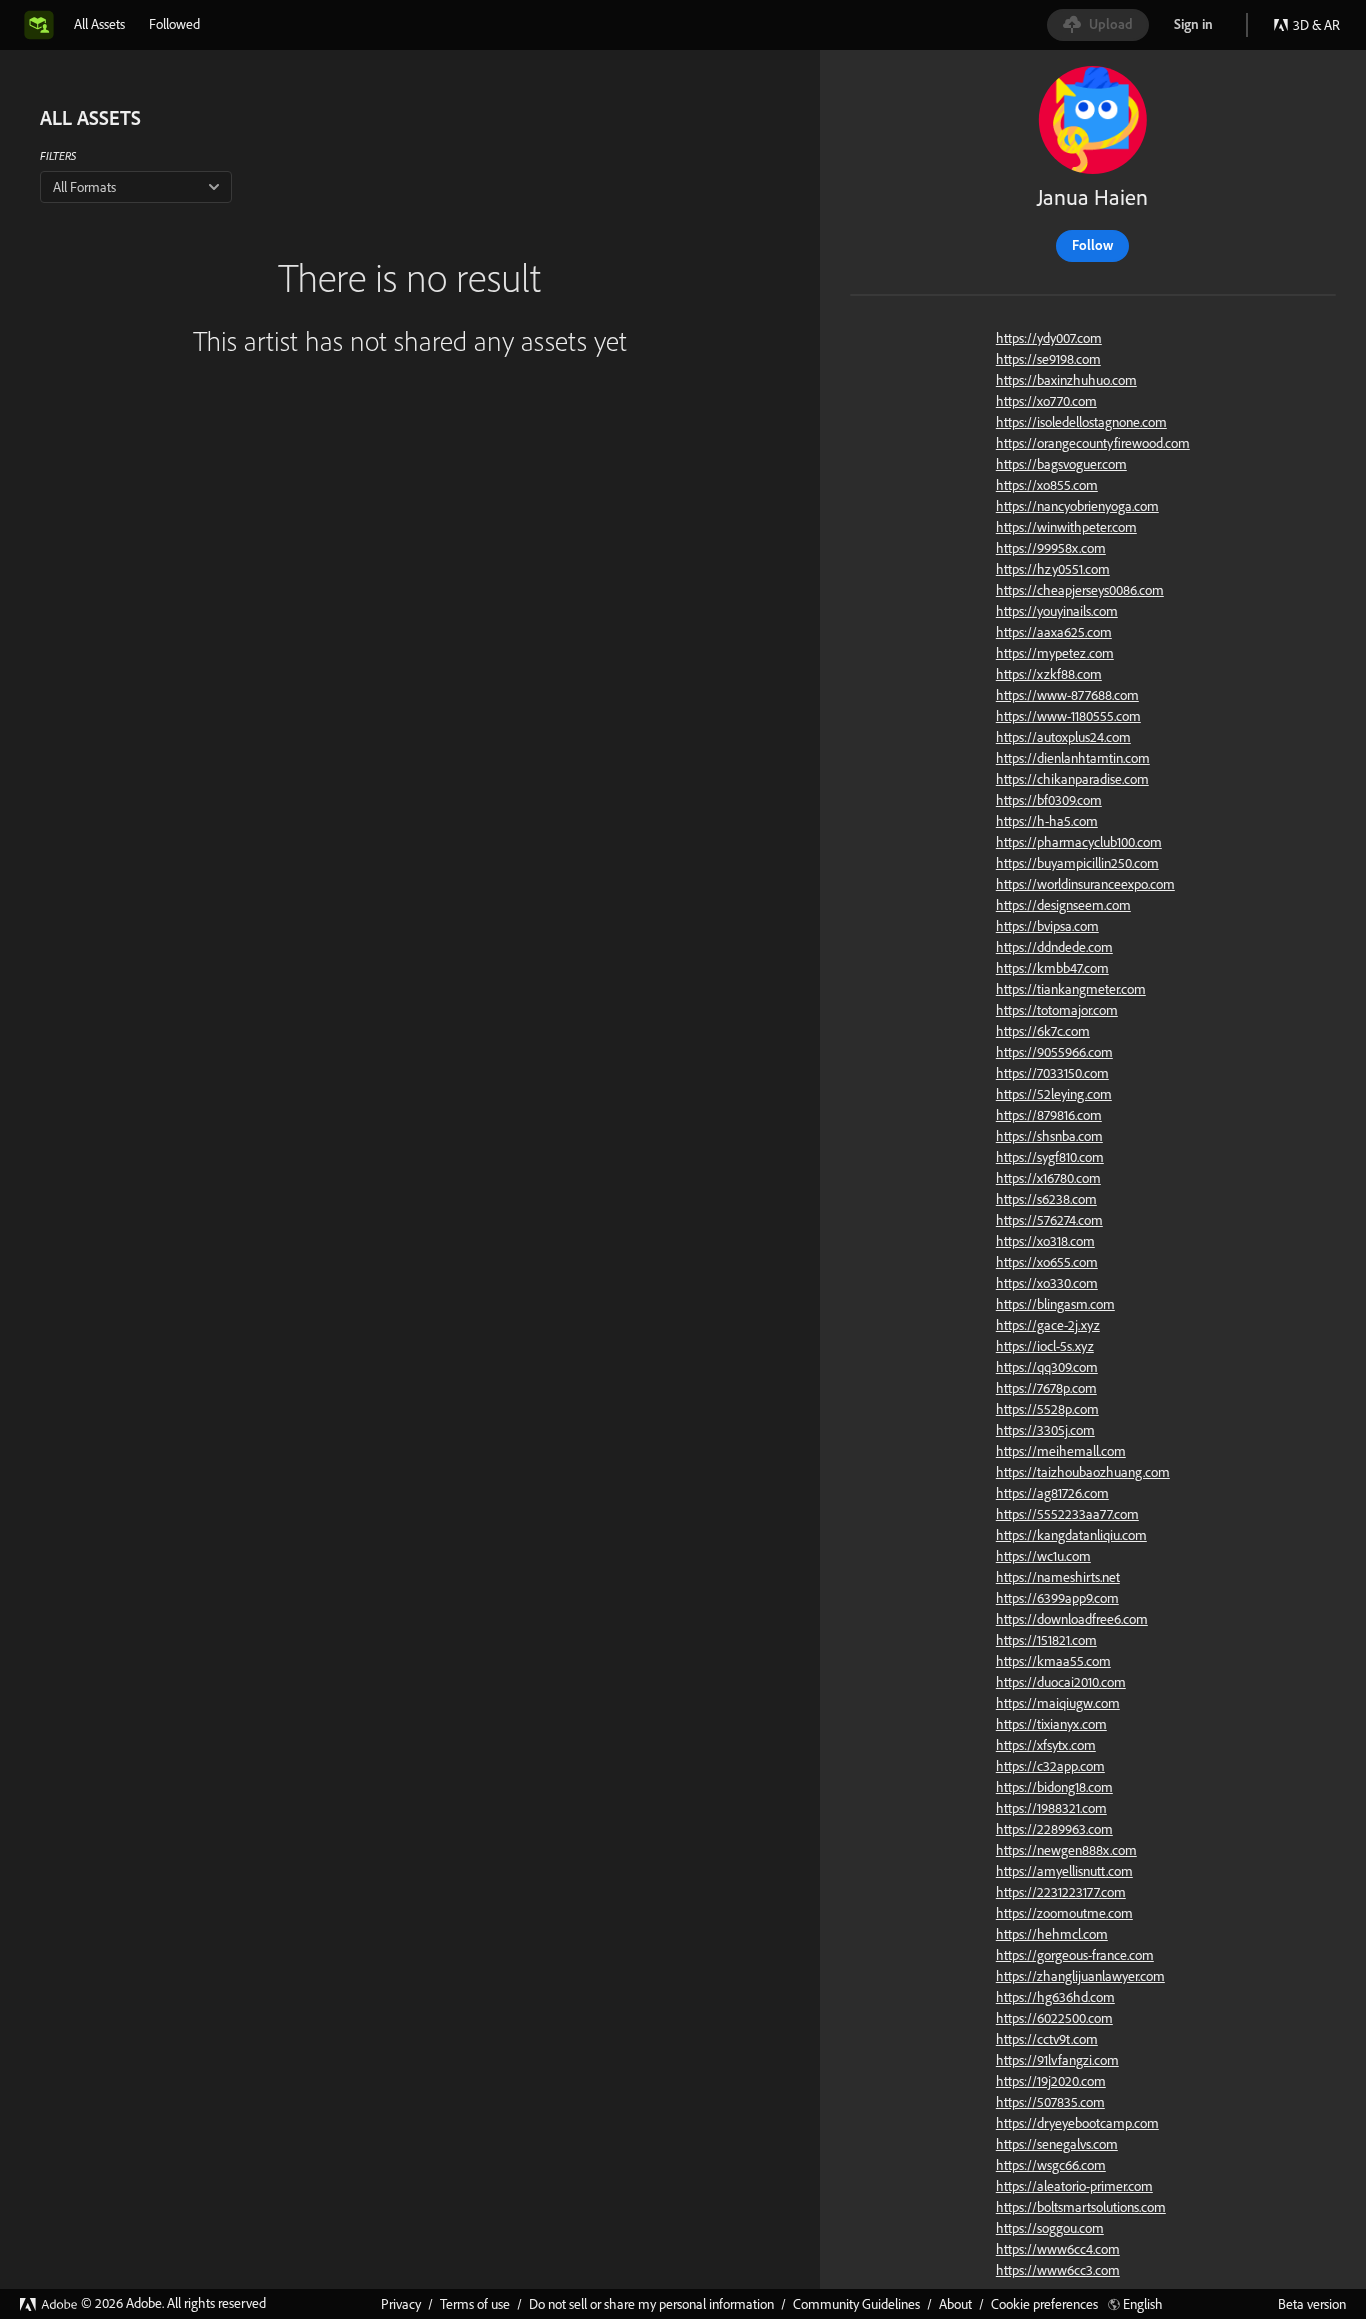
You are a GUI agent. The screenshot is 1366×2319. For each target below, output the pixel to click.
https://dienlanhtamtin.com (1073, 758)
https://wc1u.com (1043, 1556)
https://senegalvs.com (1057, 2144)
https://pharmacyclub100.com (1079, 842)
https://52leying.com (1054, 1094)
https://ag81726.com (1052, 1493)
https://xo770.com (1046, 401)
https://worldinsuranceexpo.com (1085, 884)
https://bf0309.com (1049, 800)
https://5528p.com (1047, 1409)
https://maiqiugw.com (1058, 1703)
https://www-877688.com (1067, 695)
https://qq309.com (1047, 1367)
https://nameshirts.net (1058, 1577)
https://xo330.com (1047, 1283)
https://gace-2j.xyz (1048, 1325)
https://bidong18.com (1054, 1787)
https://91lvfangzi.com (1057, 2060)
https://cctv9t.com (1047, 2039)
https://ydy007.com (1049, 338)
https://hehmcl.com (1052, 1934)
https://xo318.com (1045, 1241)
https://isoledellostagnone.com (1081, 422)
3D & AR (1316, 25)
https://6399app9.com (1057, 1598)
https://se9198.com (1048, 359)
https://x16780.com (1048, 1178)
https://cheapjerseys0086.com (1080, 590)
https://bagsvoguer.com (1061, 464)
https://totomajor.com (1057, 1010)
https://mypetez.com (1055, 653)
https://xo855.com (1047, 485)
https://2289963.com (1054, 1829)
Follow (1092, 245)
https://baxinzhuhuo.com (1066, 380)
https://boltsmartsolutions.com (1081, 2207)
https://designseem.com (1063, 905)
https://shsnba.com (1049, 1136)
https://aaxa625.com (1054, 632)
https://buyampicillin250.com (1077, 863)
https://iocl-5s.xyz (1045, 1346)
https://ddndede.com (1054, 947)
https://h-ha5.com (1047, 821)
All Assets (99, 24)
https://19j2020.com (1051, 2081)
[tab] (99, 24)
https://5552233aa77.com (1067, 1514)
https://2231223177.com (1061, 1892)
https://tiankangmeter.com (1071, 989)
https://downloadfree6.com (1072, 1619)
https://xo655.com (1047, 1262)
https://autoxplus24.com (1063, 737)
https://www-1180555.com (1068, 716)
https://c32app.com (1050, 1766)
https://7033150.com (1052, 1073)
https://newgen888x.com (1066, 1850)
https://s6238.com (1046, 1199)
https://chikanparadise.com (1072, 779)
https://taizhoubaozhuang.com (1083, 1472)
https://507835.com (1050, 2102)
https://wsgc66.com (1051, 2165)
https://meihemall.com (1061, 1451)
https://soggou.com (1050, 2228)
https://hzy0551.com (1053, 569)
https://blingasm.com (1055, 1304)
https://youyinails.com (1057, 611)
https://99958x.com (1051, 548)
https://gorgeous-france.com (1075, 1955)
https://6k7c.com (1043, 1031)
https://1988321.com (1051, 1808)
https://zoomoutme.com (1064, 1913)
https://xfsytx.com (1046, 1745)
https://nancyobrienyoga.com (1077, 506)
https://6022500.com (1054, 2018)
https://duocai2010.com (1061, 1682)
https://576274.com (1049, 1220)
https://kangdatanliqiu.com (1071, 1535)
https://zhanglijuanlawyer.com (1080, 1976)
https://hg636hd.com (1055, 1997)
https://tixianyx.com (1051, 1724)
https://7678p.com (1046, 1388)
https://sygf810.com (1050, 1157)
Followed (174, 24)
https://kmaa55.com (1053, 1661)
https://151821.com (1046, 1640)
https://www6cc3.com (1058, 2270)
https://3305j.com (1045, 1430)
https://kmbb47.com (1052, 968)
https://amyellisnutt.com (1064, 1871)
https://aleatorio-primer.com (1074, 2186)
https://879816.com (1049, 1115)
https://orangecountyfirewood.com (1093, 443)
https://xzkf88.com (1049, 674)
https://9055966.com (1054, 1052)
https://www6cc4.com (1058, 2249)
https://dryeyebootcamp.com (1077, 2123)
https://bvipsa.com (1047, 926)
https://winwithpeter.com (1066, 527)
